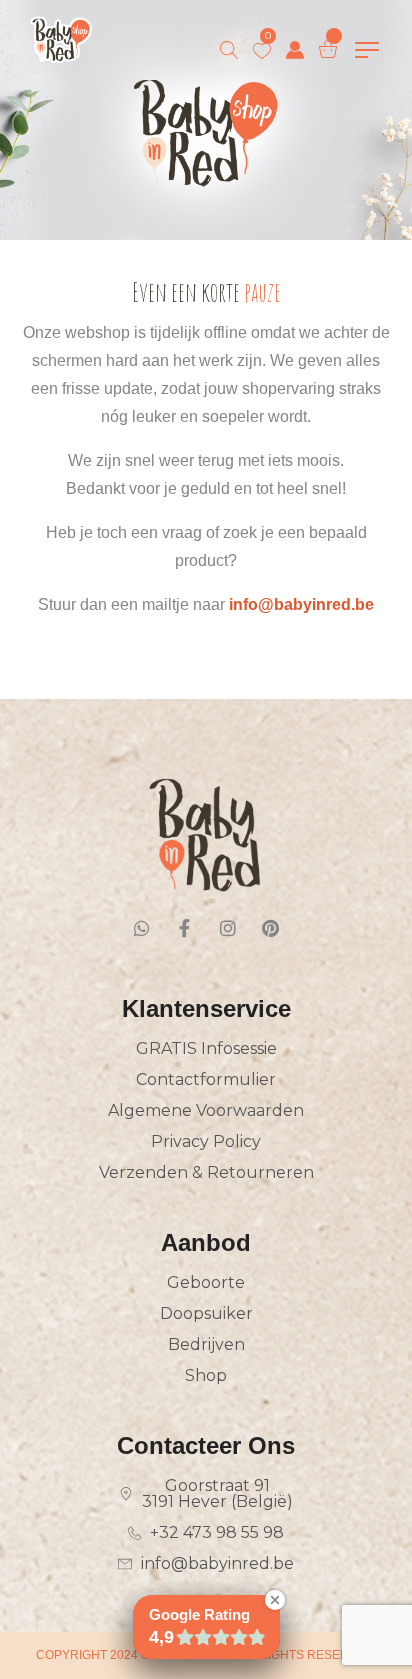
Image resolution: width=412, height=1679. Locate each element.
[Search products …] (229, 50)
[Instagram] (228, 928)
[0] (262, 51)
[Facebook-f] (185, 928)
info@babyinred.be (301, 604)
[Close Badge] (275, 1600)
